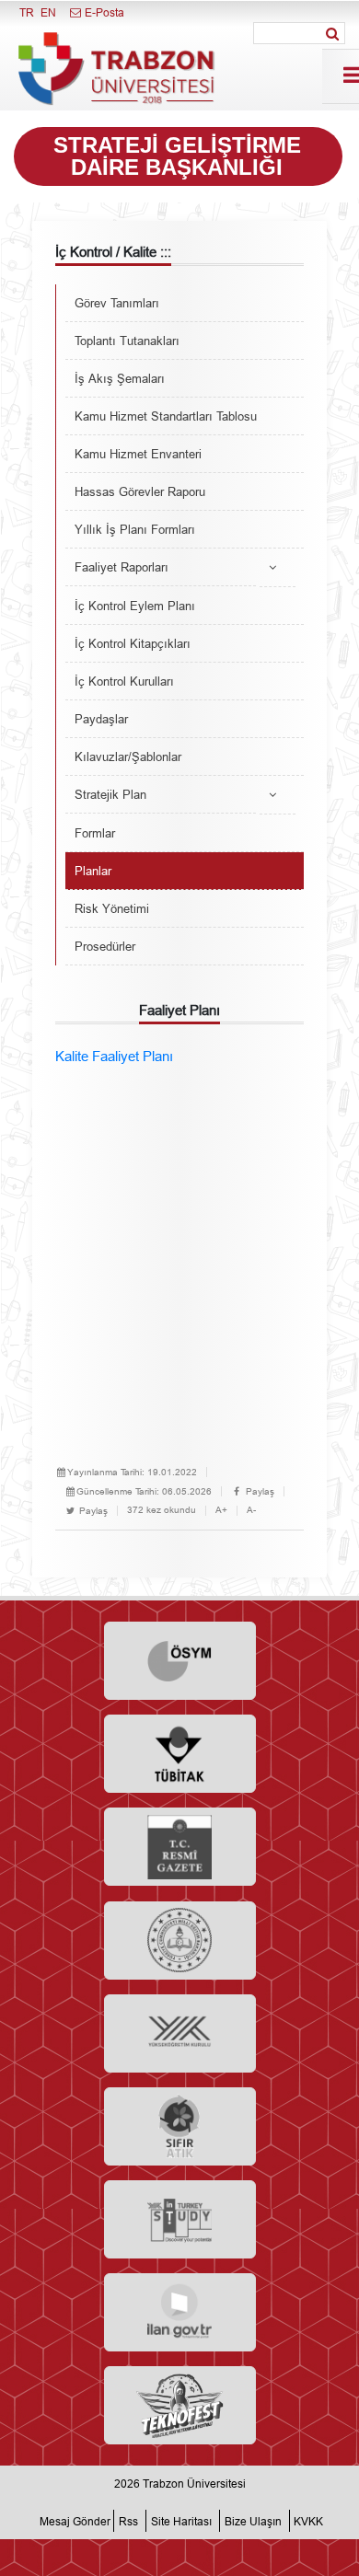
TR (27, 12)
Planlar (93, 871)
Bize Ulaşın (253, 2520)
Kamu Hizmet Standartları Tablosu (166, 416)
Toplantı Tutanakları (127, 341)
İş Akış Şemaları (120, 378)
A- (251, 1510)
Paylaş (259, 1491)
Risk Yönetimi (112, 908)
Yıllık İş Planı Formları (135, 529)
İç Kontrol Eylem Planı (135, 606)
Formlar (95, 833)
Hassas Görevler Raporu (140, 491)
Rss (128, 2520)
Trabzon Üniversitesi (194, 2484)
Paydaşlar (101, 719)
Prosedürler (105, 946)
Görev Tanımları (117, 303)
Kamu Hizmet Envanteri (138, 454)
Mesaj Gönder (75, 2520)
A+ (221, 1510)
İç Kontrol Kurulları (124, 681)
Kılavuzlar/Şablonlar (128, 757)
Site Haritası (181, 2520)
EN (48, 12)
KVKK (308, 2520)
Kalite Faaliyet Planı (114, 1056)
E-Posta (103, 12)
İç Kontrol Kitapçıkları (133, 643)
